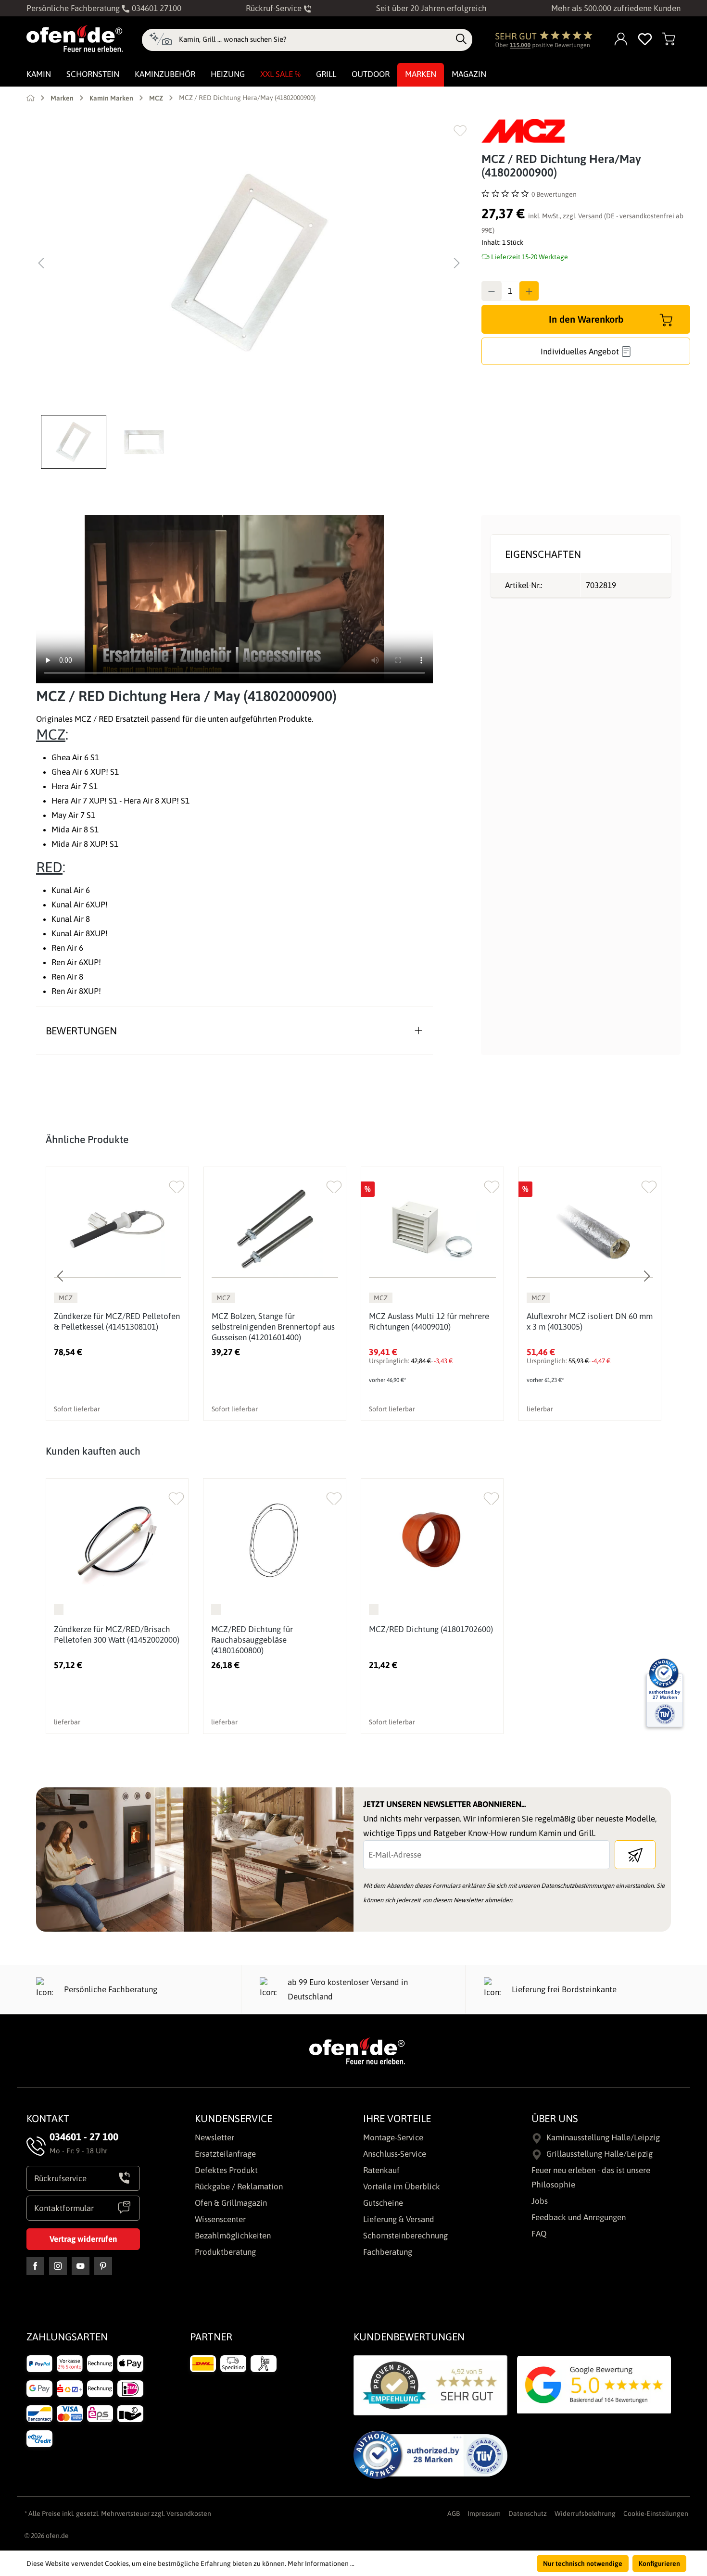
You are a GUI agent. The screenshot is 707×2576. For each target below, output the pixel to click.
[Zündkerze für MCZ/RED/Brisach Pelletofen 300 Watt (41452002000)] (117, 1541)
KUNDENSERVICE (234, 2118)
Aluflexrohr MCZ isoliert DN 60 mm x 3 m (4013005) (590, 1321)
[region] (249, 294)
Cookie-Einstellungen (656, 2513)
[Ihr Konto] (621, 40)
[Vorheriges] (41, 263)
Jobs (540, 2201)
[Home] (31, 98)
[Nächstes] (457, 263)
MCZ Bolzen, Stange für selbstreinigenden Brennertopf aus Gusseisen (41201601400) (273, 1327)
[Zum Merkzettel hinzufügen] (460, 131)
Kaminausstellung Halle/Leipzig (603, 2137)
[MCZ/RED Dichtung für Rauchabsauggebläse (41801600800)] (274, 1541)
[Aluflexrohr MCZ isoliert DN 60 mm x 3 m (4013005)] (590, 1229)
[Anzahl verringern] (492, 291)
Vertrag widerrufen (83, 2239)
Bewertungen (81, 1030)
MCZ (51, 734)
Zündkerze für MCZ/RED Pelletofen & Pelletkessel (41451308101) (117, 1321)
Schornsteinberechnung (405, 2236)
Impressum (484, 2513)
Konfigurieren (659, 2563)
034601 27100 (156, 8)
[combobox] (315, 39)
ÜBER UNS (555, 2118)
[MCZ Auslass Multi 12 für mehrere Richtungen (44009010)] (432, 1229)
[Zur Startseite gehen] (75, 38)
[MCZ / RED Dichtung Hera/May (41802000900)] (249, 263)
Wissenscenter (220, 2219)
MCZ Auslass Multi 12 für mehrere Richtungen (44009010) (429, 1321)
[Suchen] (461, 39)
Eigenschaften (543, 554)
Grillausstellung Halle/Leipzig (600, 2154)
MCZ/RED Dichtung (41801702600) (431, 1629)
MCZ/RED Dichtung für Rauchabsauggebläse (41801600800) (252, 1640)
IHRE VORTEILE (397, 2118)
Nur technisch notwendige (583, 2563)
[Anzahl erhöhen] (529, 291)
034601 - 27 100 (84, 2136)
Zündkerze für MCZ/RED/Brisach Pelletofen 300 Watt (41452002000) (117, 1634)
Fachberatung (388, 2252)
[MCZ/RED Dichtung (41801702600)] (432, 1541)
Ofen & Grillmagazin (231, 2203)
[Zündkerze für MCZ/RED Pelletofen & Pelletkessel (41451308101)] (117, 1229)
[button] (76, 442)
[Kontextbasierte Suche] (160, 40)
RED (49, 867)
